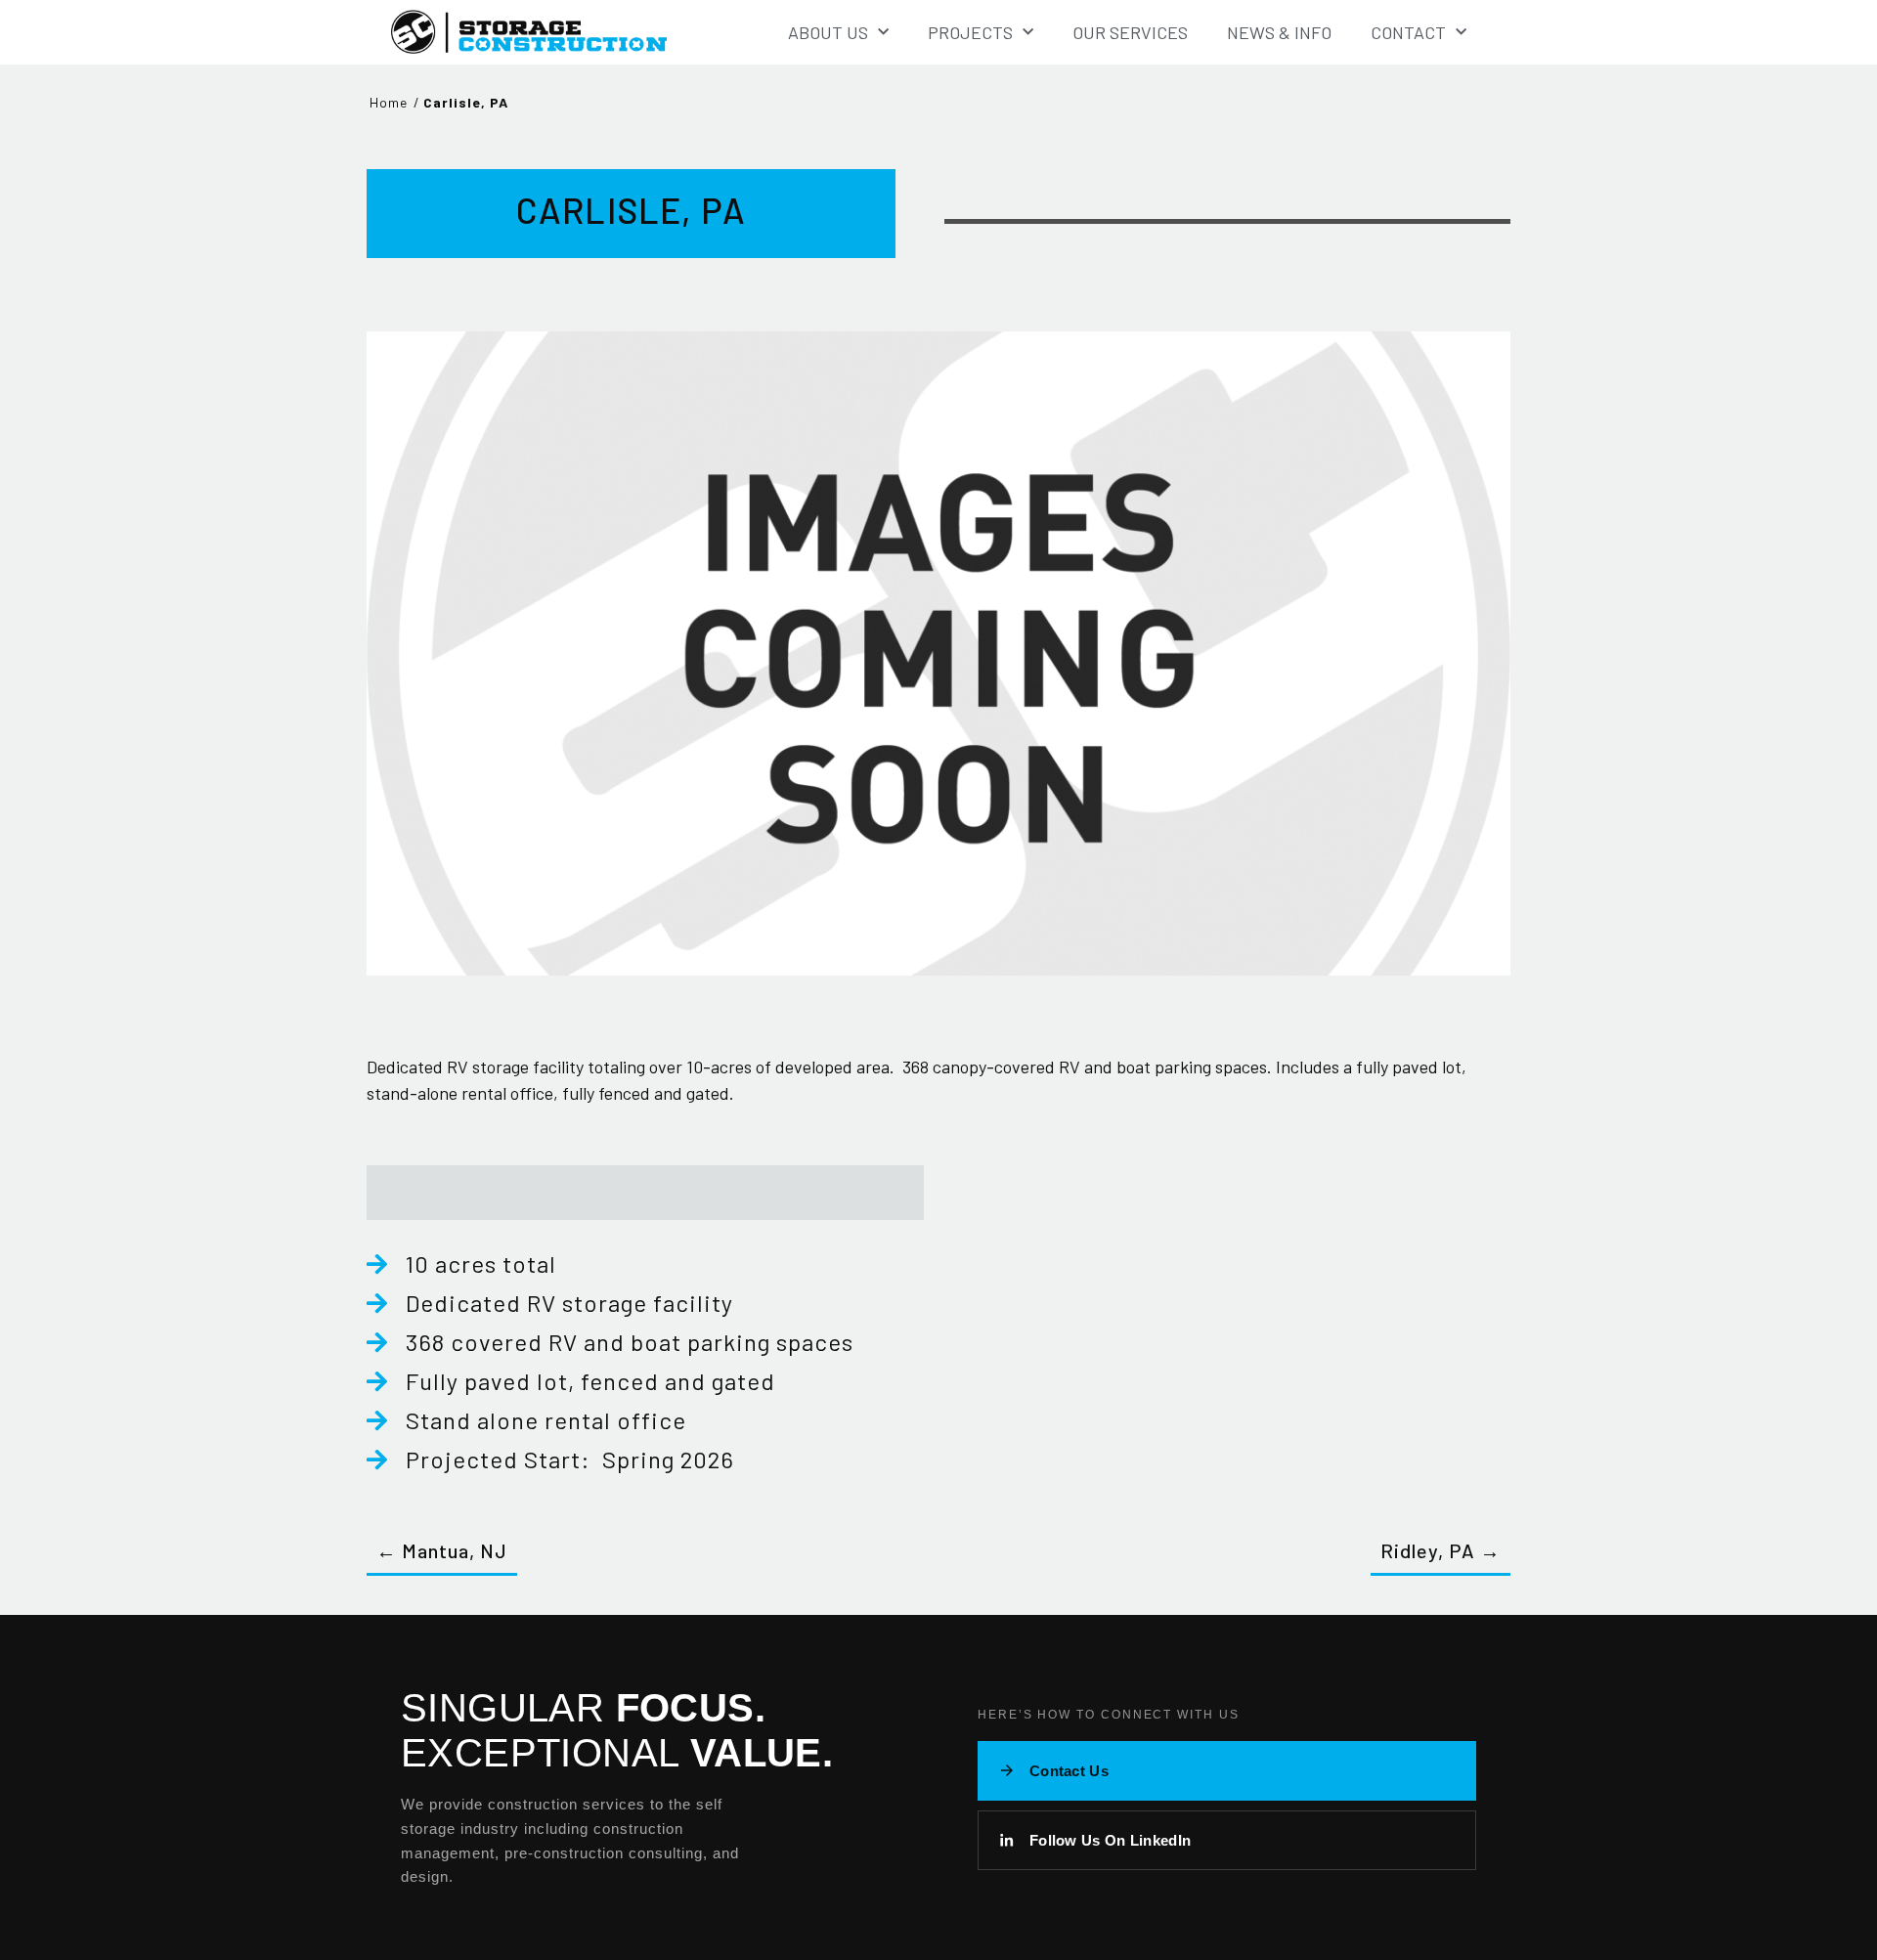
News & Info (1279, 32)
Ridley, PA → (1440, 1550)
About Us (828, 32)
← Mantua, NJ (442, 1550)
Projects (970, 32)
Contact (1408, 32)
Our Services (1130, 32)
